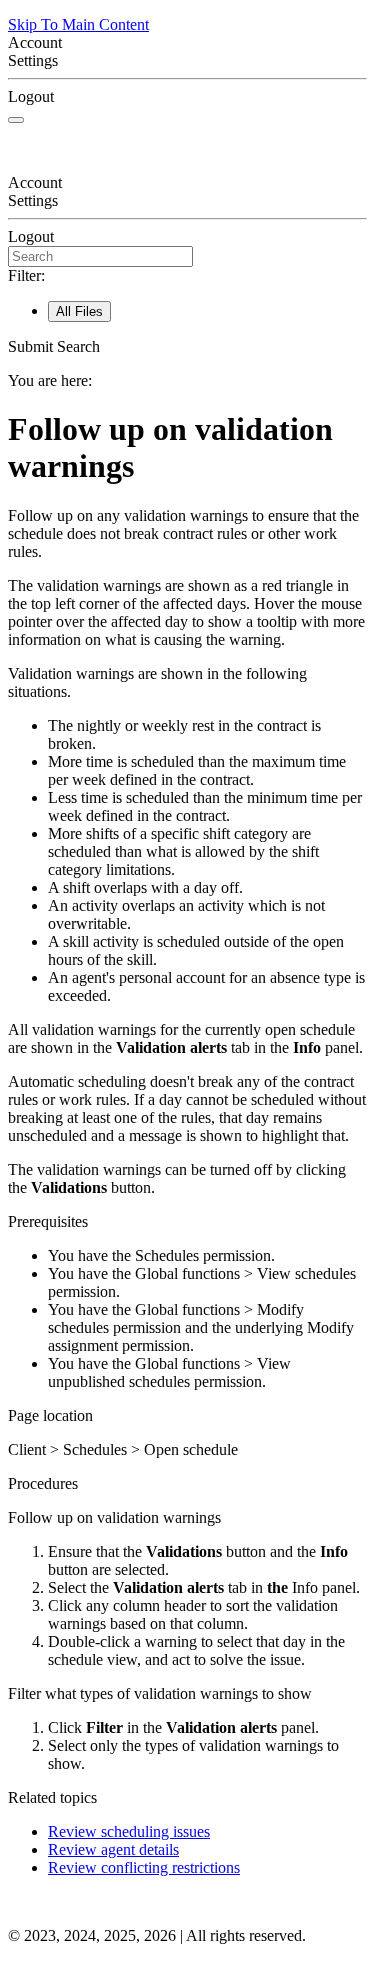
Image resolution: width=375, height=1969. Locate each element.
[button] (187, 347)
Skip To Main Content (78, 24)
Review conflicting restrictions (144, 1867)
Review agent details (113, 1849)
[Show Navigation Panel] (16, 120)
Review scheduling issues (129, 1831)
